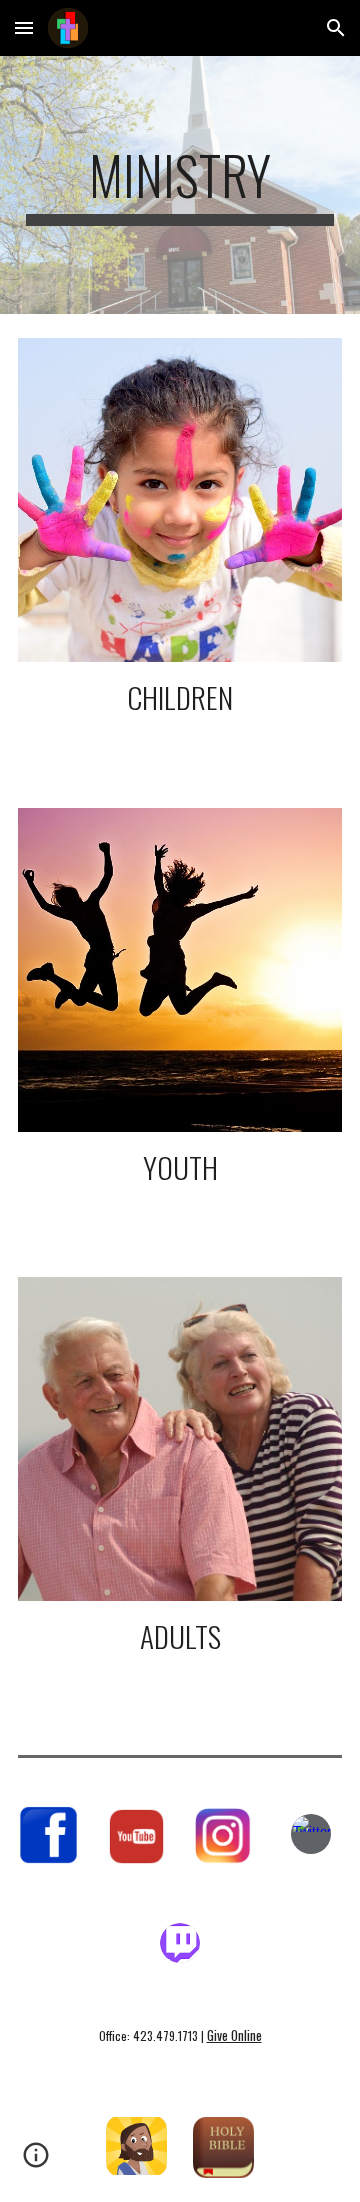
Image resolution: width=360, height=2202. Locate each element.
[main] (180, 185)
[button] (24, 27)
